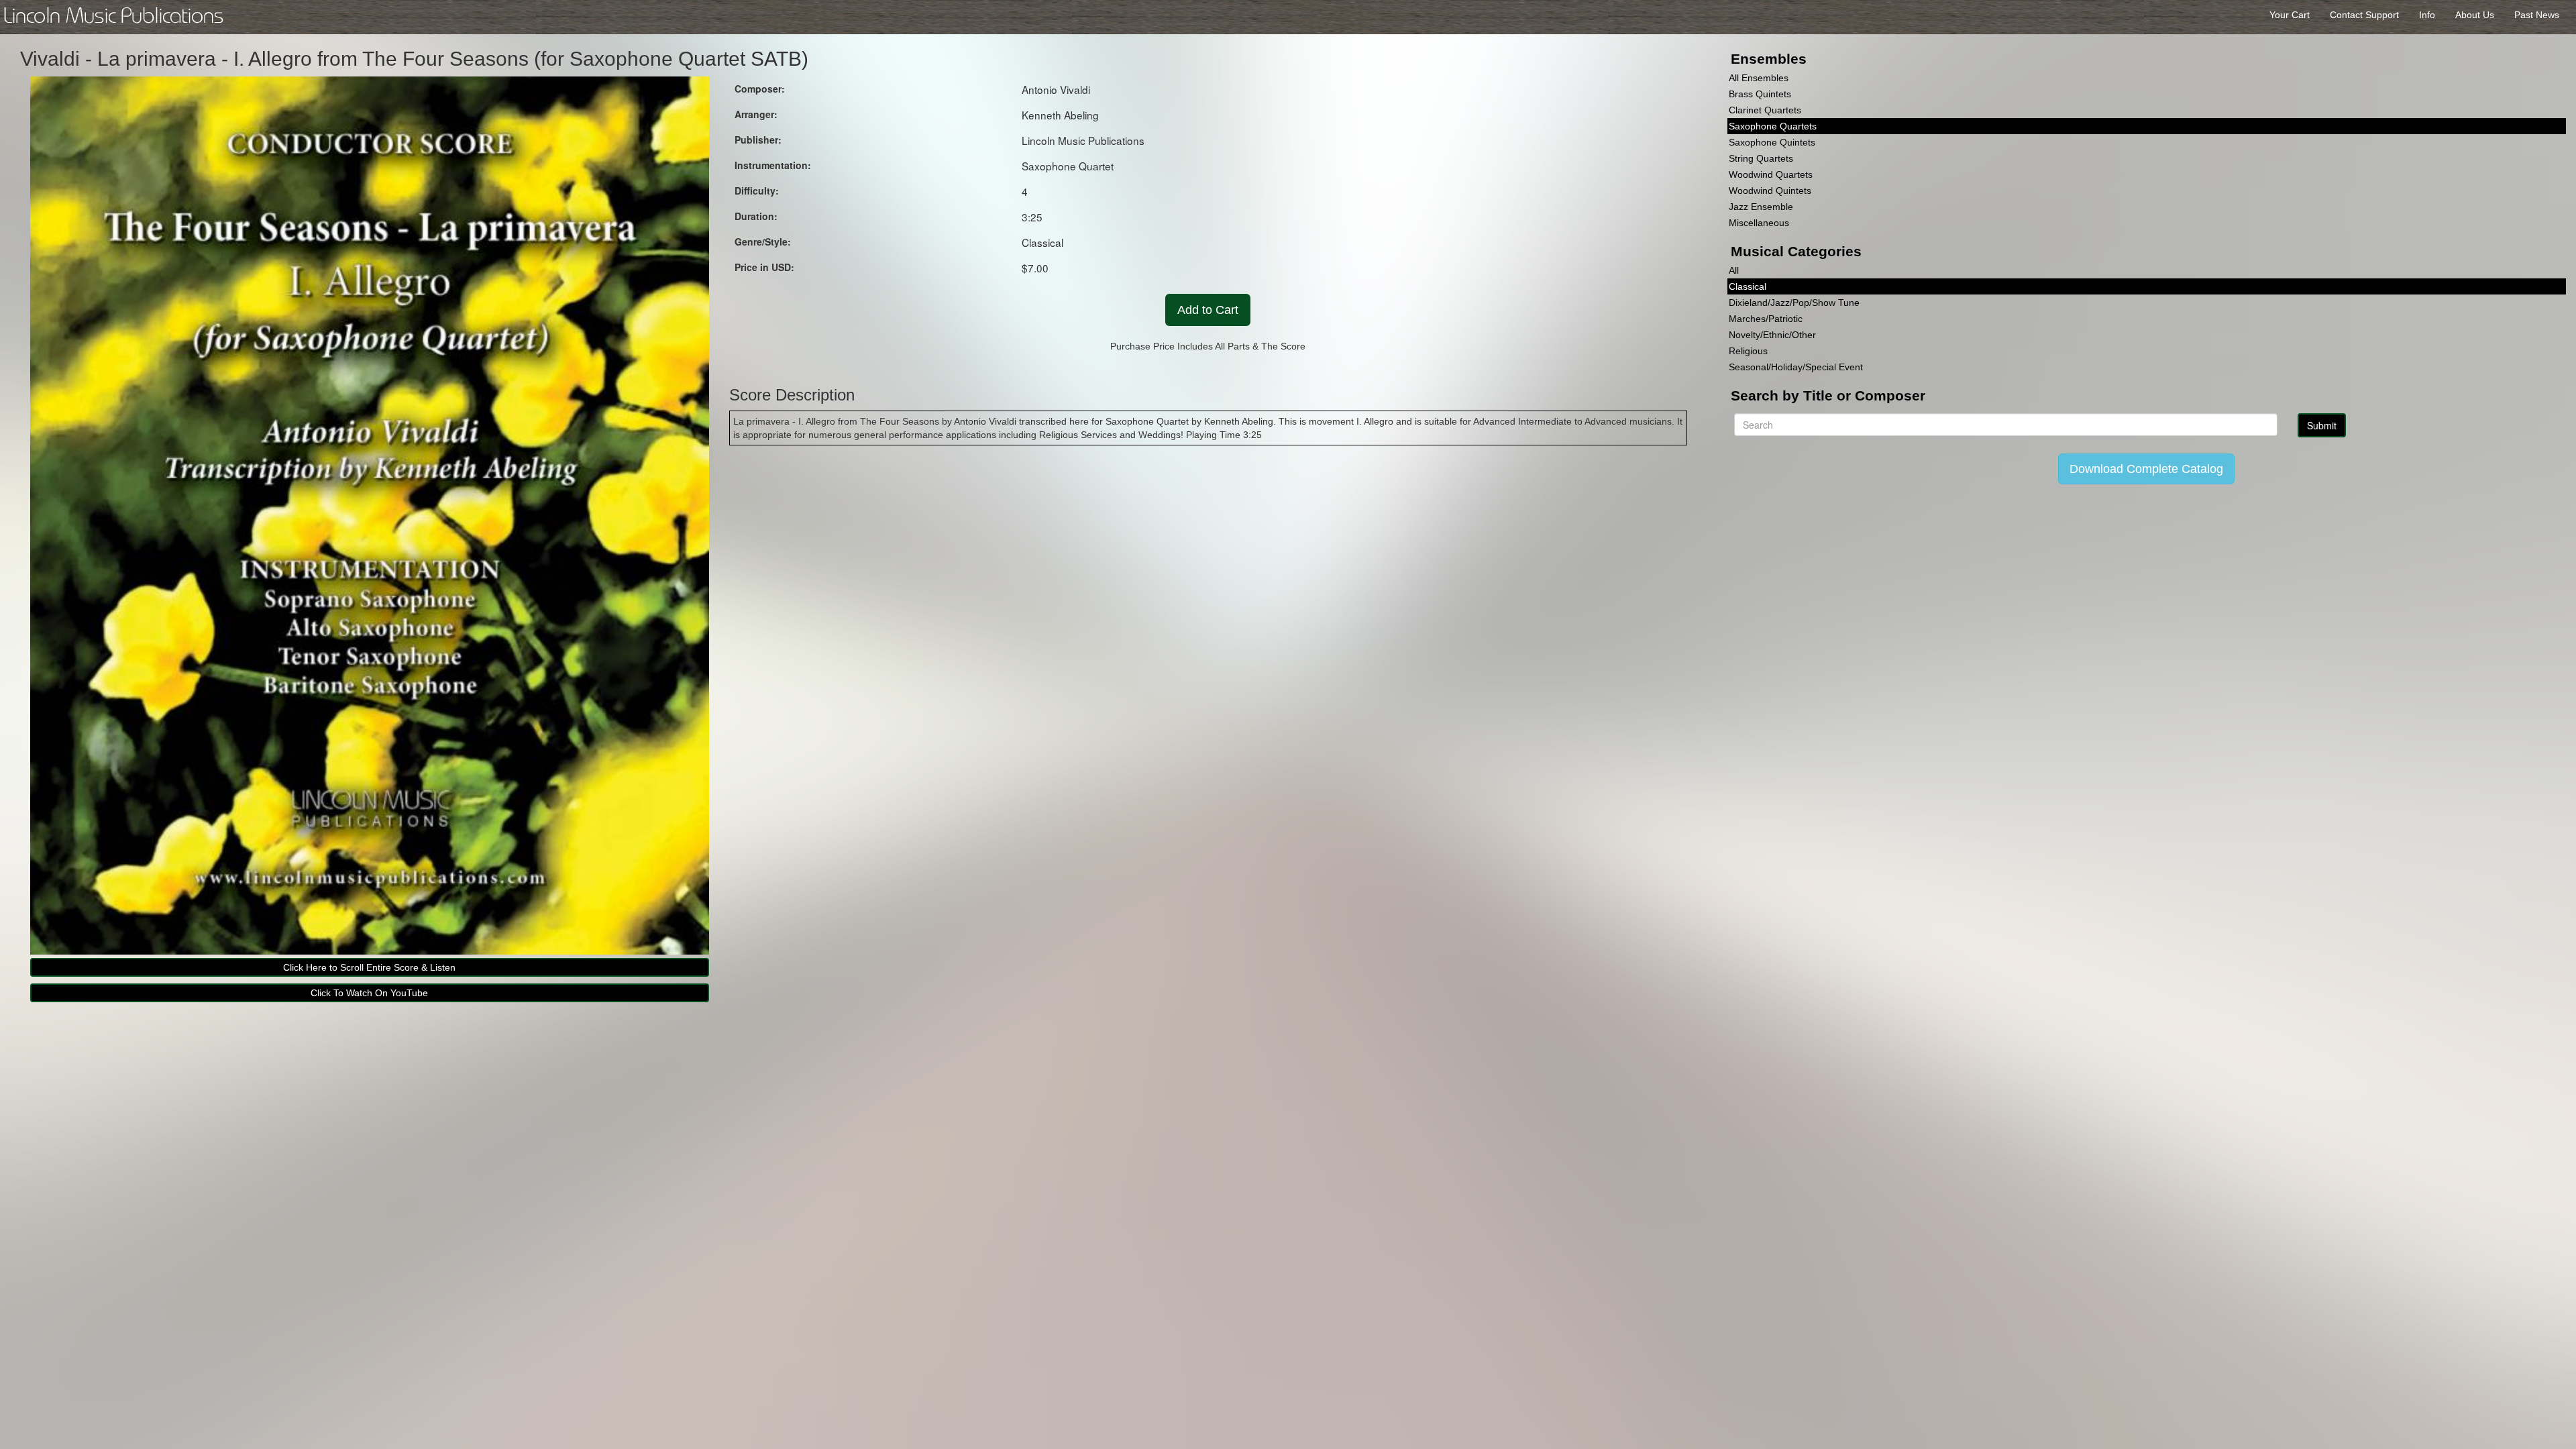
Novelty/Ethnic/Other (1772, 335)
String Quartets (1761, 158)
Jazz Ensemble (1761, 207)
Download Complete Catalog (2146, 469)
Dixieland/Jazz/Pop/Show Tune (1794, 303)
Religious (1748, 351)
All (1734, 270)
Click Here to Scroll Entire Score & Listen (369, 967)
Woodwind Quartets (1771, 174)
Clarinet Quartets (1765, 110)
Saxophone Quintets (1772, 142)
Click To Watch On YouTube (369, 993)
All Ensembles (1759, 78)
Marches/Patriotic (1766, 319)
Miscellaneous (1759, 223)
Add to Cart (1208, 310)
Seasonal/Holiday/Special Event (1796, 367)
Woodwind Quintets (1770, 191)
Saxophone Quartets (1773, 126)
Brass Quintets (1760, 94)
